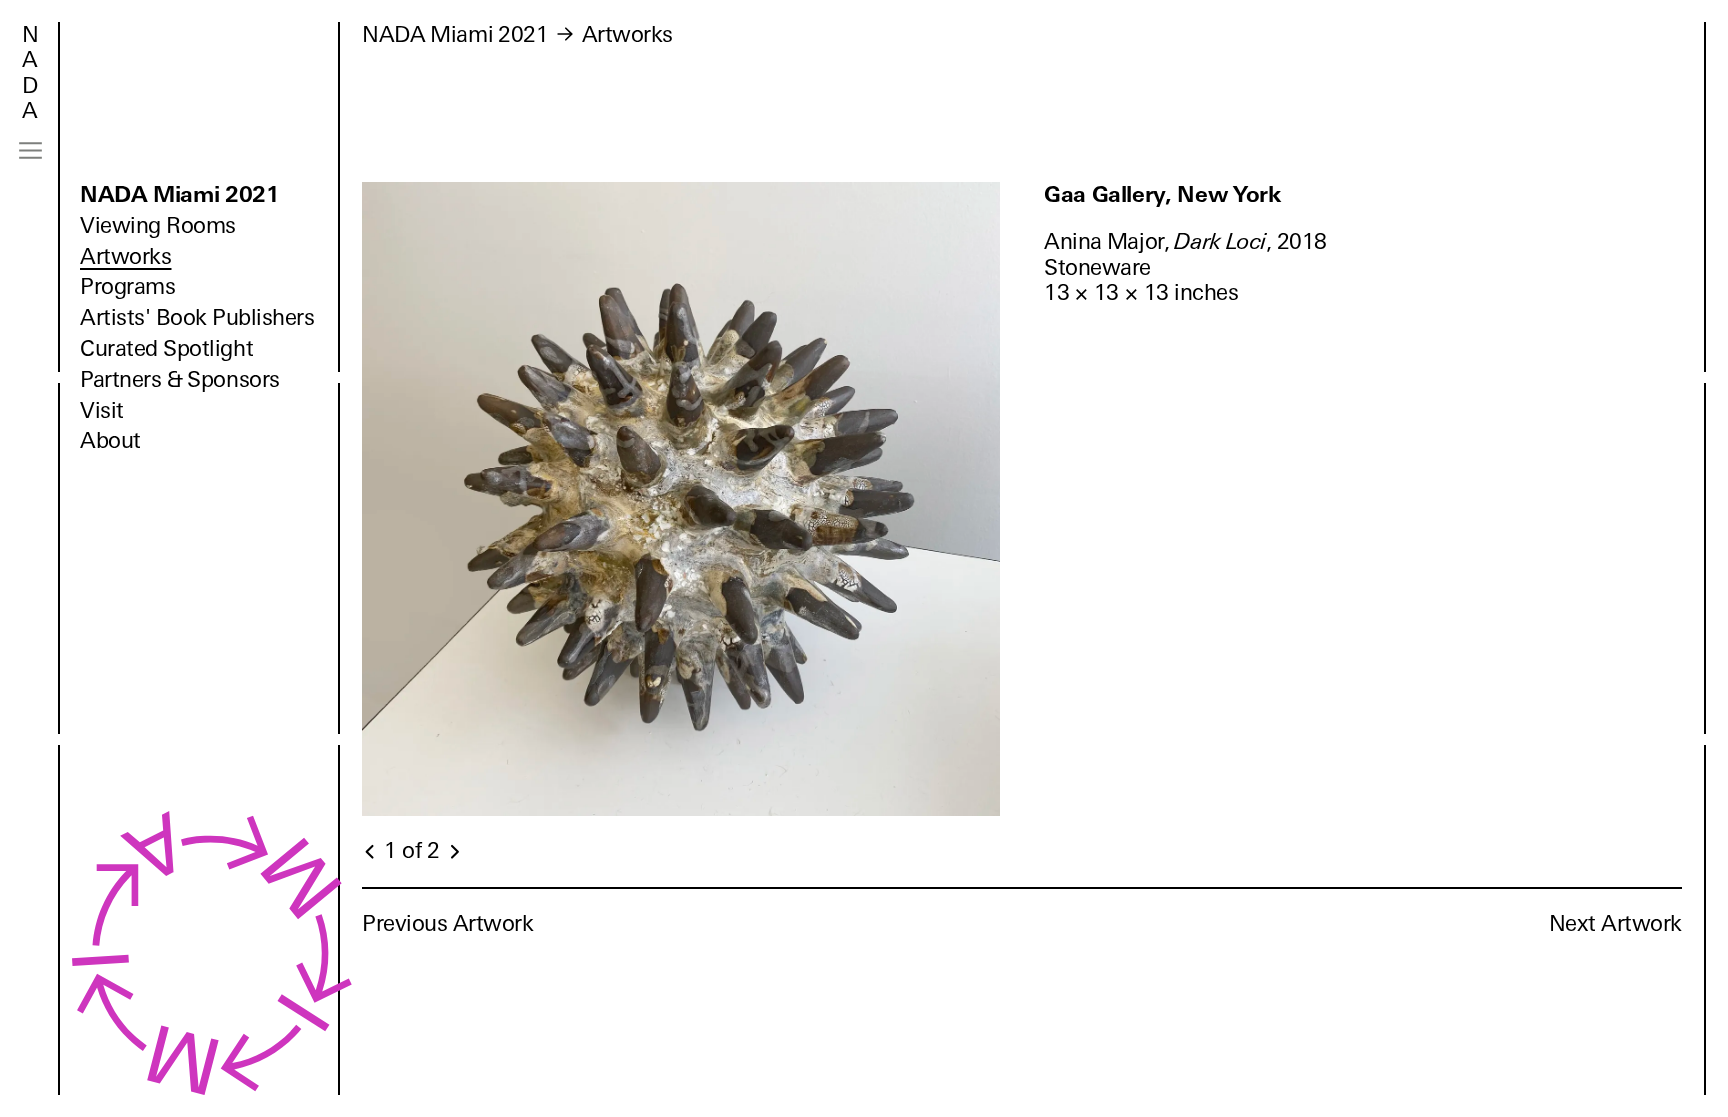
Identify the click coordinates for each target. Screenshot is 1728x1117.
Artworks (125, 256)
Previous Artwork (448, 923)
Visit (102, 410)
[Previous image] (371, 852)
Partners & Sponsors (180, 379)
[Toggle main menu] (30, 150)
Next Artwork (1615, 923)
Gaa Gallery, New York (1162, 194)
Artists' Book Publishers (197, 317)
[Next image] (454, 852)
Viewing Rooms (158, 225)
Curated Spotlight (166, 348)
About (110, 440)
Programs (127, 286)
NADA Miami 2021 (180, 194)
